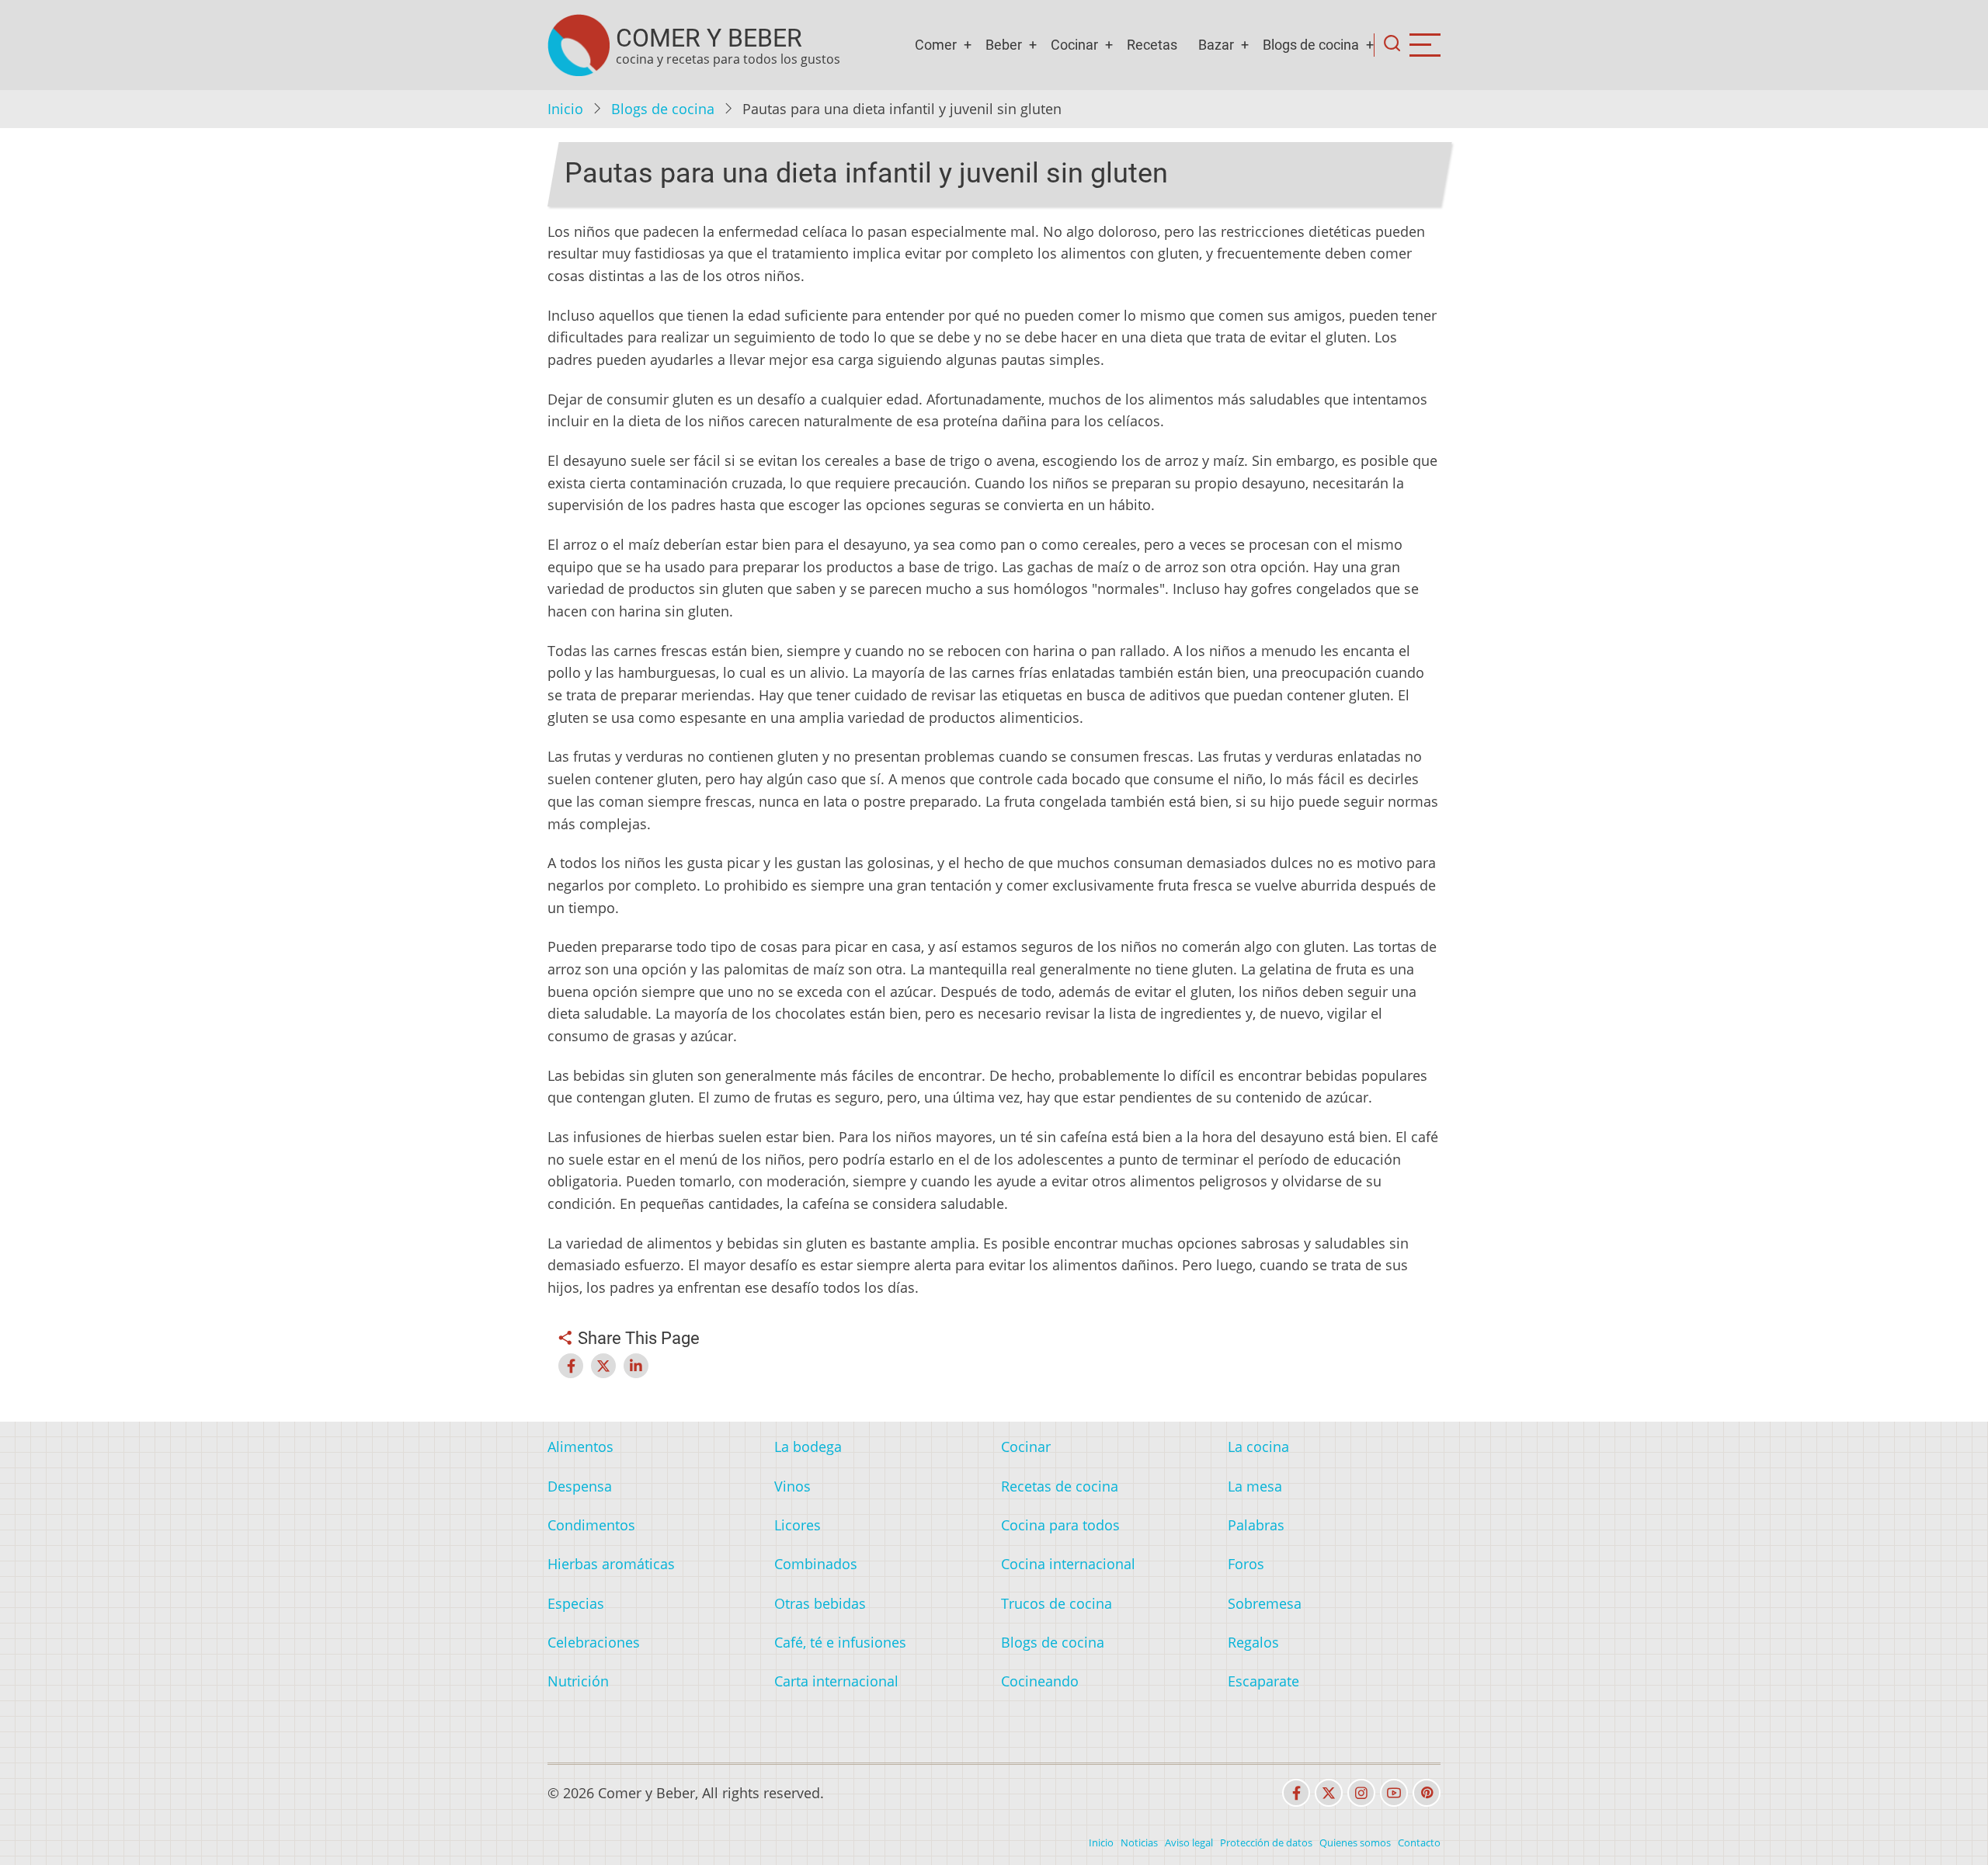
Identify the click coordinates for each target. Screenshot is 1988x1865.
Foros (1246, 1564)
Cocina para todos (1060, 1525)
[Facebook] (1296, 1793)
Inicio (565, 109)
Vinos (792, 1486)
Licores (798, 1525)
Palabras (1256, 1525)
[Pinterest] (1427, 1793)
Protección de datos (1266, 1842)
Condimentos (591, 1525)
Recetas (1152, 45)
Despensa (580, 1486)
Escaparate (1263, 1681)
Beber (1004, 45)
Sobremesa (1265, 1603)
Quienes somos (1355, 1842)
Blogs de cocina (1311, 45)
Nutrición (578, 1681)
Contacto (1419, 1842)
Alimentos (580, 1447)
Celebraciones (594, 1642)
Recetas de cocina (1060, 1486)
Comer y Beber (709, 38)
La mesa (1255, 1486)
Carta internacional (836, 1681)
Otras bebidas (820, 1603)
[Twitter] (1329, 1793)
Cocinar (1074, 45)
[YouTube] (1394, 1793)
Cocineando (1040, 1681)
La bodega (808, 1447)
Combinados (816, 1564)
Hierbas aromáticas (611, 1564)
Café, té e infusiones (840, 1642)
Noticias (1139, 1842)
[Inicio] (579, 45)
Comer (936, 45)
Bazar (1216, 45)
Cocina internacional (1068, 1564)
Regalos (1253, 1642)
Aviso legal (1189, 1842)
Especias (576, 1603)
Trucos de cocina (1057, 1603)
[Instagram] (1361, 1793)
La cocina (1258, 1447)
